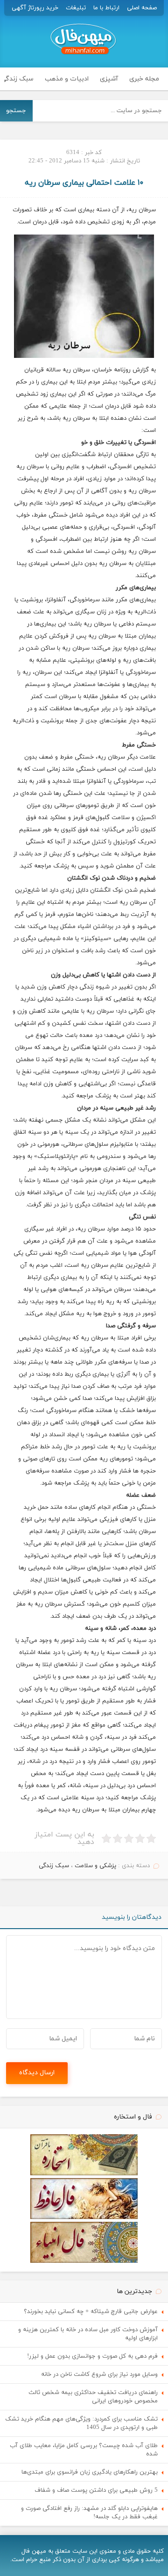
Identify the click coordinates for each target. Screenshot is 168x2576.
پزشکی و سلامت (95, 1866)
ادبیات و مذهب (67, 79)
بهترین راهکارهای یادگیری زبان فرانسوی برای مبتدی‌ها (90, 2472)
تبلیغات (76, 8)
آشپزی (109, 79)
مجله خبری (144, 79)
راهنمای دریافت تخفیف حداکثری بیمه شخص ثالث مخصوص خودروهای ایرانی (93, 2397)
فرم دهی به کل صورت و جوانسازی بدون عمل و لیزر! (92, 2356)
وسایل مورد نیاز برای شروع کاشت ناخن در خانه (99, 2374)
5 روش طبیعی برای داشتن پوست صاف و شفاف (96, 2490)
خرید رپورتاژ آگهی (35, 8)
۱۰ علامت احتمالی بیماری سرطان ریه (84, 183)
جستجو (16, 111)
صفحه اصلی (142, 8)
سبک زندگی (54, 1866)
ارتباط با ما (106, 8)
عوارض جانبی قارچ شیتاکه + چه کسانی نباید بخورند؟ (91, 2312)
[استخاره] (84, 2174)
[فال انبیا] (84, 2261)
